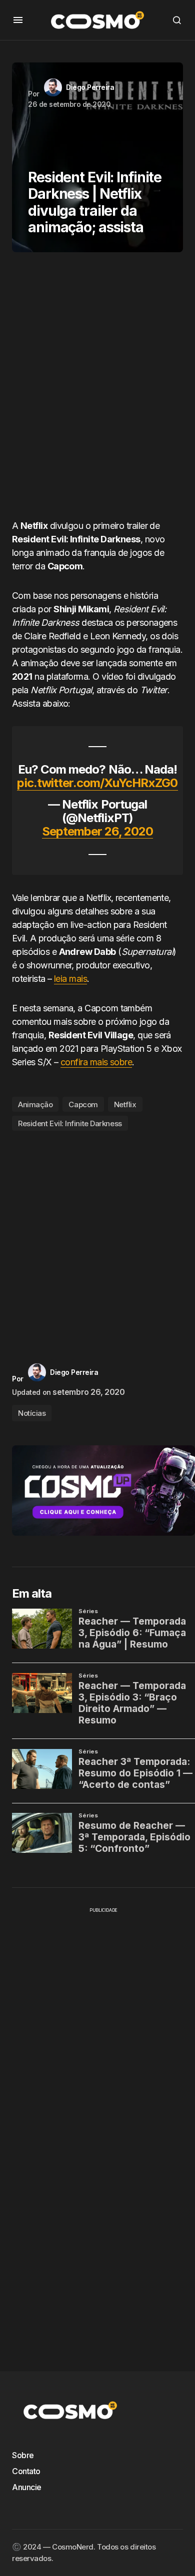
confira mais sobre (96, 1062)
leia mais (70, 979)
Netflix (125, 1104)
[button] (18, 20)
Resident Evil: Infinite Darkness (70, 1123)
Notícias (32, 1413)
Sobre (23, 2455)
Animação (35, 1104)
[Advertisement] (97, 390)
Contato (26, 2471)
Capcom (83, 1104)
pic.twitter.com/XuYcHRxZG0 (97, 783)
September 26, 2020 (98, 831)
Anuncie (27, 2487)
